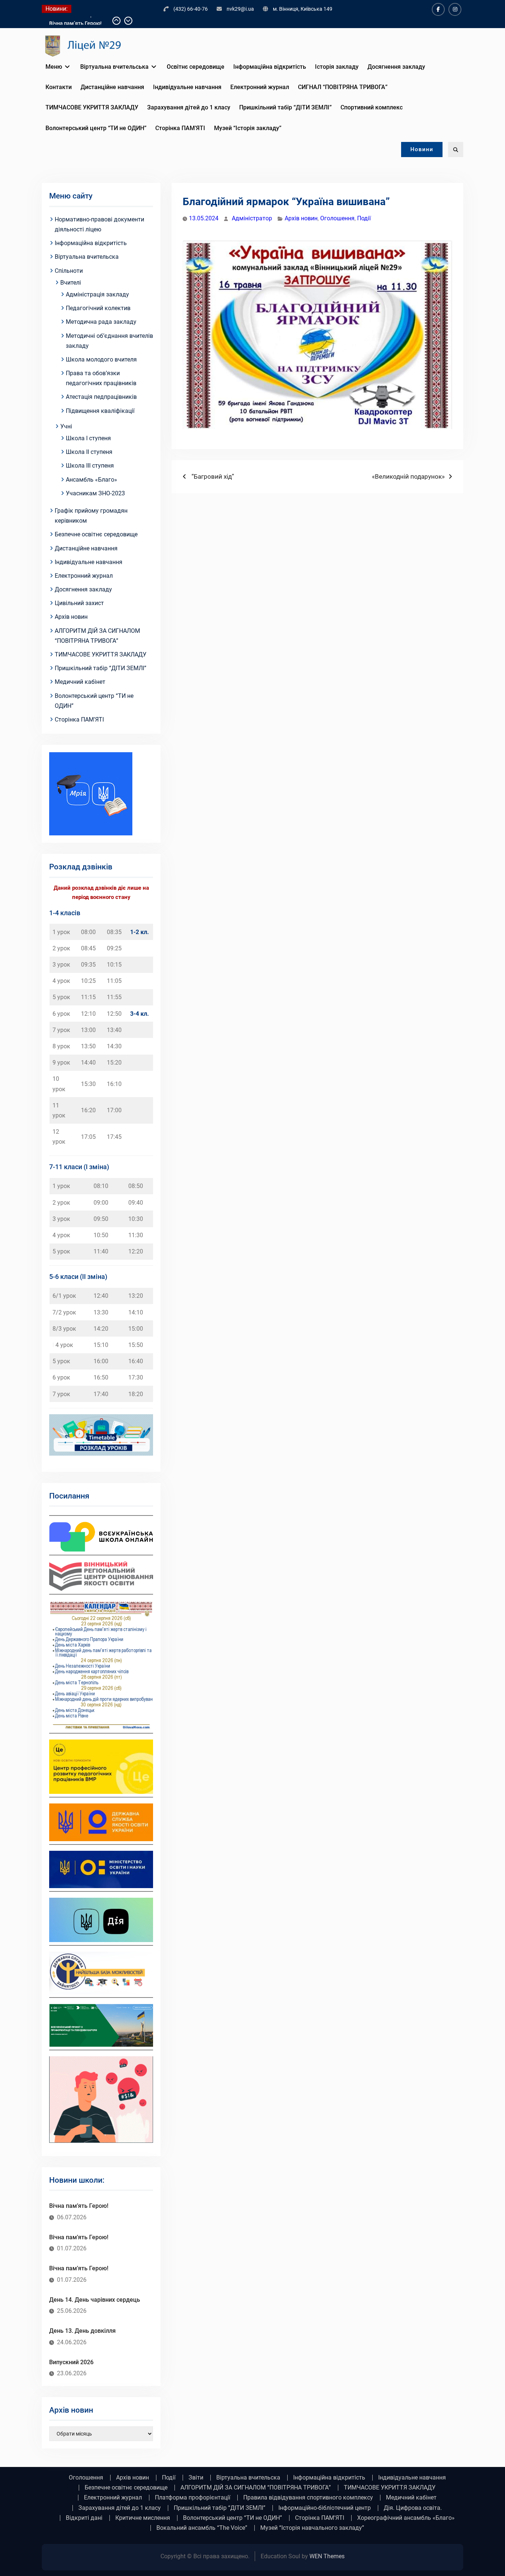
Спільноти (69, 271)
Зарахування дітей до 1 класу (189, 107)
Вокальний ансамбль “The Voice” (202, 2528)
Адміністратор (252, 218)
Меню (54, 67)
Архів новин (301, 218)
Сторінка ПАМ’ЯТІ (180, 128)
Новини (422, 149)
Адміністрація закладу (97, 294)
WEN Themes (327, 2556)
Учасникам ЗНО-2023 (95, 493)
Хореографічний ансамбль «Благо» (406, 2518)
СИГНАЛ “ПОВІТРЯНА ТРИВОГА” (343, 87)
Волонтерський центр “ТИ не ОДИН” (96, 128)
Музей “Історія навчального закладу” (312, 2528)
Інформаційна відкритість (270, 67)
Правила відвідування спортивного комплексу (308, 2498)
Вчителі (71, 283)
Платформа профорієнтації (193, 2498)
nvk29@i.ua (240, 9)
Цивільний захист (79, 603)
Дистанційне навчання (112, 87)
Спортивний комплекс (372, 107)
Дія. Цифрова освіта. (413, 2508)
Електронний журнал (260, 87)
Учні (66, 426)
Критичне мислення (143, 2518)
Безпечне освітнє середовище (96, 534)
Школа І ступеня (88, 438)
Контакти (59, 87)
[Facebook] (438, 9)
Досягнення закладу (396, 67)
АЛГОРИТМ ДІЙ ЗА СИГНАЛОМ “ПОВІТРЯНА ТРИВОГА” (256, 2488)
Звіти (196, 2478)
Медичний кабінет (80, 682)
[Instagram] (455, 9)
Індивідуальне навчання (187, 87)
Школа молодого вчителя (101, 359)
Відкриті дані (84, 2518)
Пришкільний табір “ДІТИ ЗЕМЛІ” (285, 107)
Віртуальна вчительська (114, 67)
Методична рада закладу (101, 322)
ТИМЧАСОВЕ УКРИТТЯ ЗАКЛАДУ (92, 107)
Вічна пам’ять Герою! (75, 21)
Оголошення (337, 218)
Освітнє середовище (196, 67)
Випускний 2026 (71, 2362)
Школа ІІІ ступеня (90, 466)
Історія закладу (337, 67)
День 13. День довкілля (82, 2331)
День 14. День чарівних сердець (95, 2300)
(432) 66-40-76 (191, 9)
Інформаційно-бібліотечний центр (325, 2508)
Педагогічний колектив (98, 308)
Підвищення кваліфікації (100, 411)
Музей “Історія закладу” (248, 128)
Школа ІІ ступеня (89, 452)
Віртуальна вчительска (87, 257)
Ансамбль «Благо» (91, 480)
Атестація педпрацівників (101, 397)
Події (364, 218)
